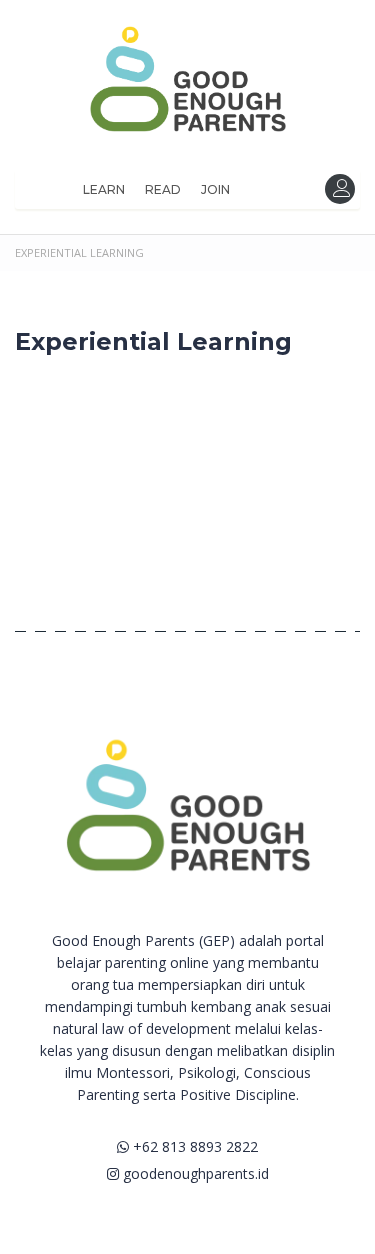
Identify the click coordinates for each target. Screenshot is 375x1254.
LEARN (104, 189)
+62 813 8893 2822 (193, 1146)
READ (163, 189)
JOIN (215, 189)
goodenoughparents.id (194, 1173)
